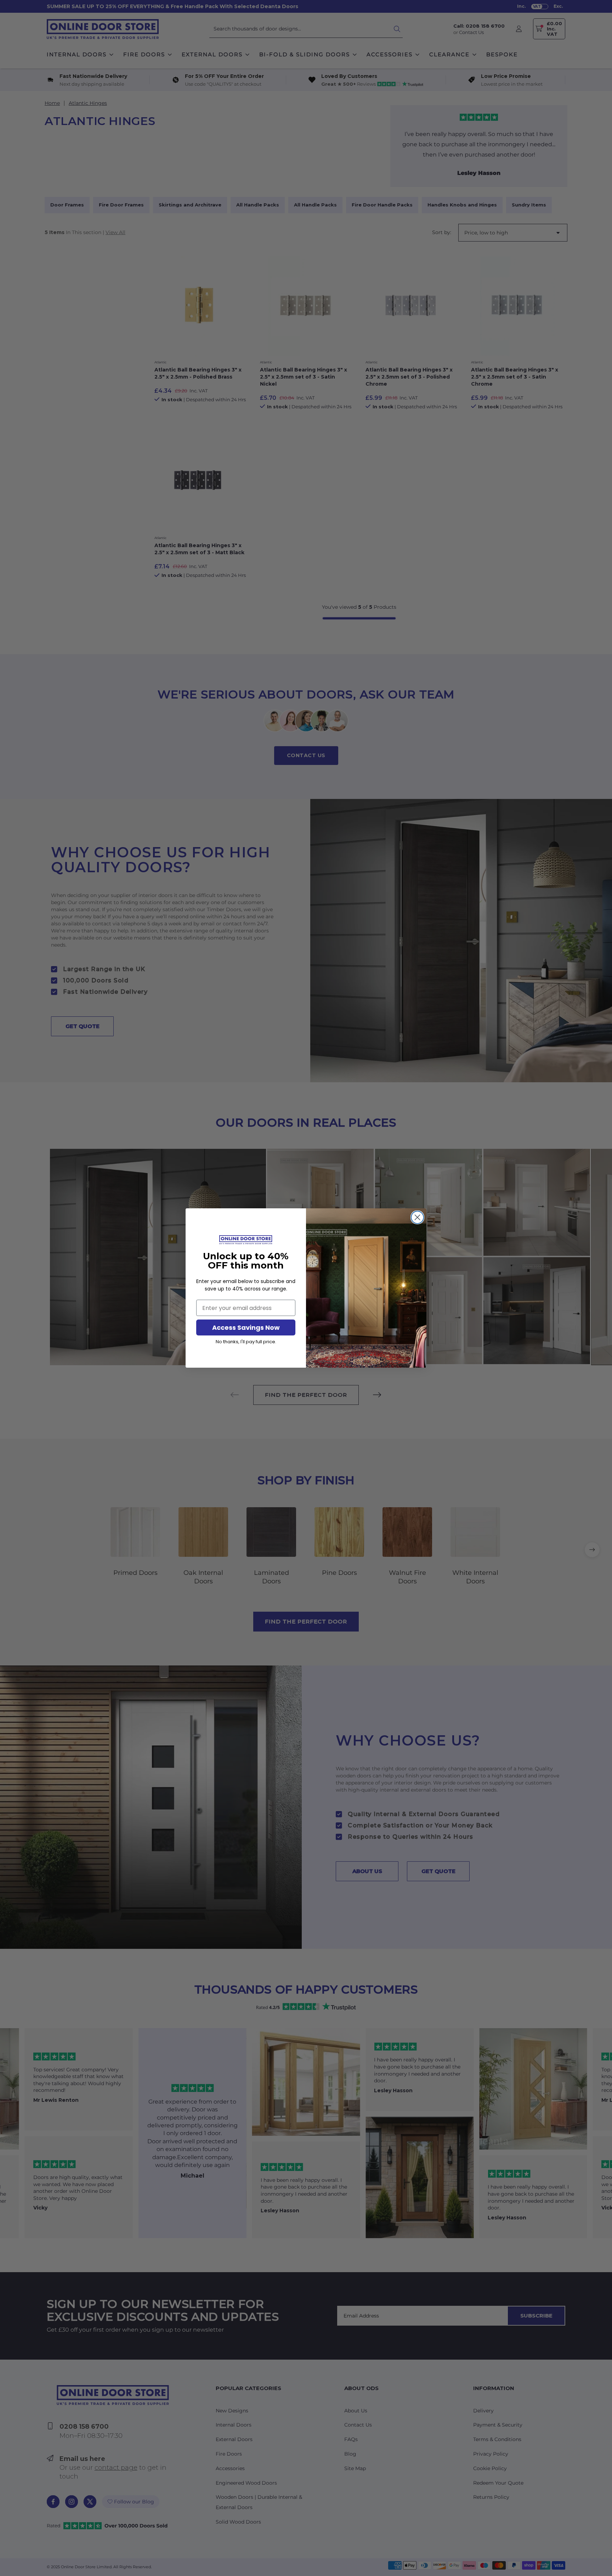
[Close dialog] (417, 1217)
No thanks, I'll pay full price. (246, 1342)
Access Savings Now (246, 1327)
